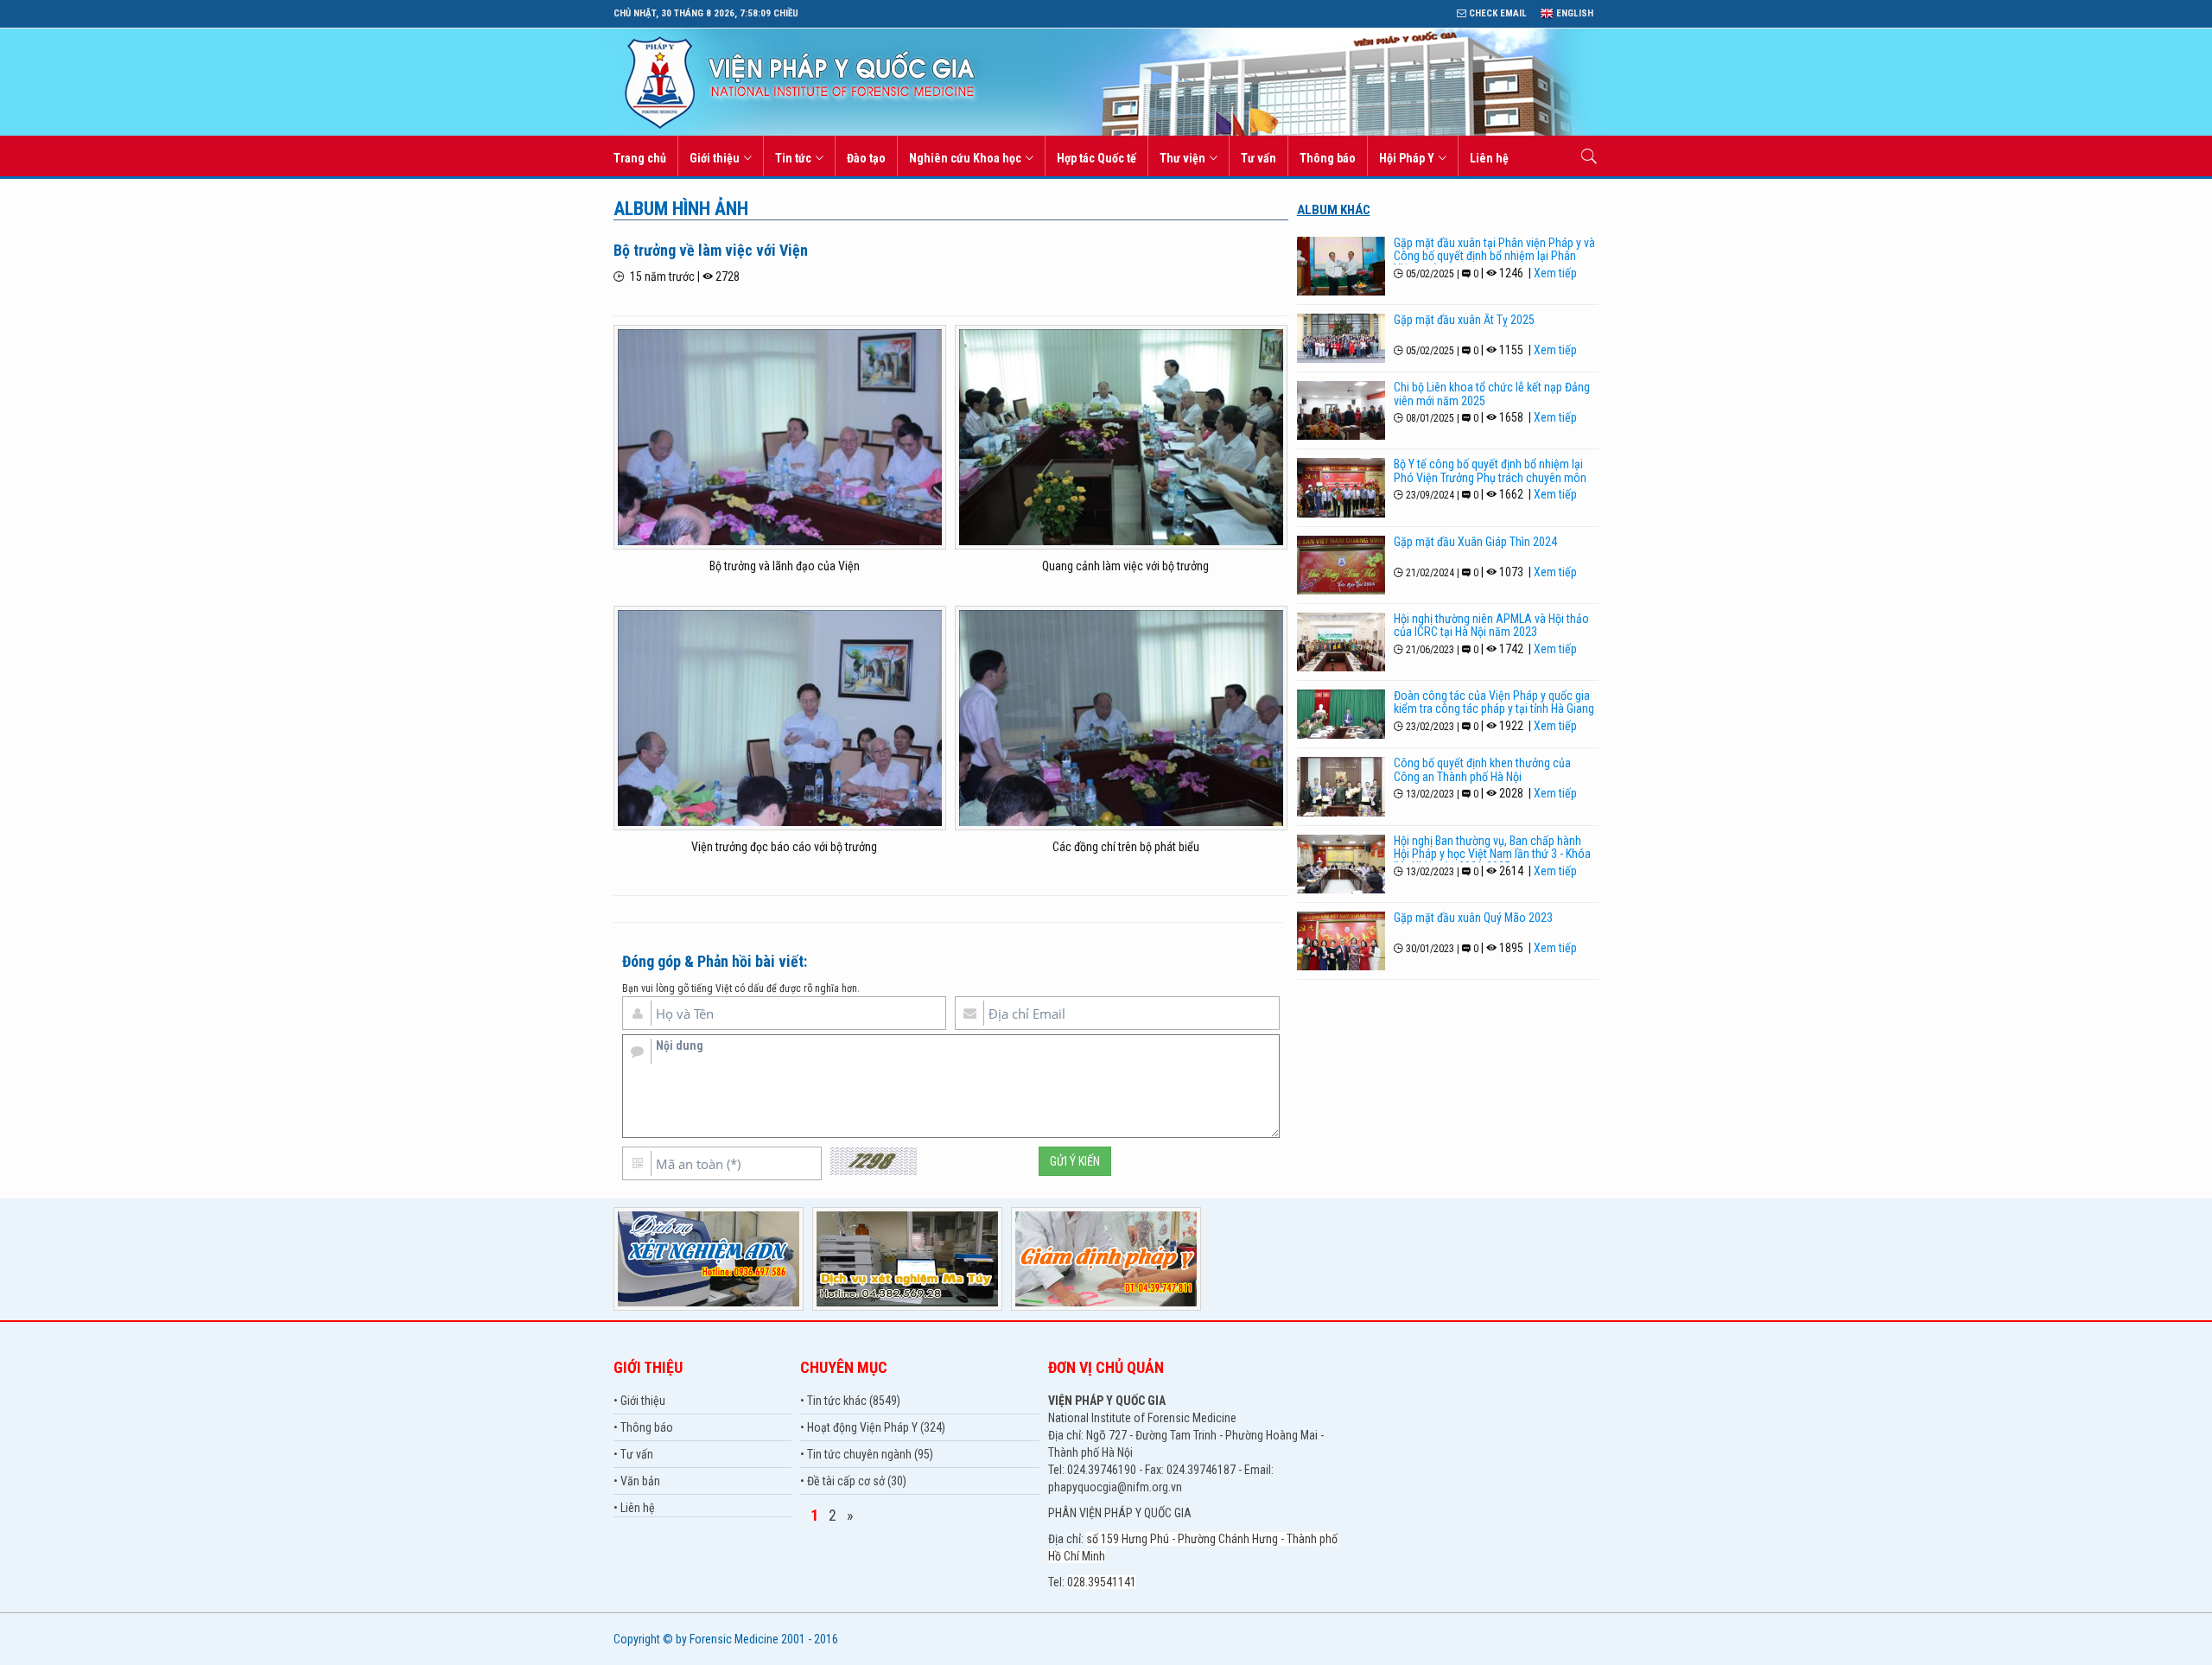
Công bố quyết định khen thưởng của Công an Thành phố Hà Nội (1482, 769)
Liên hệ (1489, 158)
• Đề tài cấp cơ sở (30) (853, 1481)
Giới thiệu (715, 158)
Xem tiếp (1555, 273)
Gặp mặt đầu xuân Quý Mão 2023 (1473, 918)
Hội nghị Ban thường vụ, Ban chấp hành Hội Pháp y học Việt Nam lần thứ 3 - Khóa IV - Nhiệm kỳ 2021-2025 (1492, 854)
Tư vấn (1259, 158)
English (1573, 13)
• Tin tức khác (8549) (850, 1401)
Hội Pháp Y (1407, 158)
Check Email (1497, 13)
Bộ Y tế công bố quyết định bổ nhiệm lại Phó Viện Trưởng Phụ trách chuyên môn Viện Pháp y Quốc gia (1490, 477)
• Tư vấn (633, 1454)
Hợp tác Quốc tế (1096, 158)
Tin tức (793, 158)
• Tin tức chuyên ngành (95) (867, 1454)
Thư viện (1182, 158)
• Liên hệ (634, 1508)
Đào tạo (866, 158)
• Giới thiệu (639, 1401)
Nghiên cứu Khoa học (965, 158)
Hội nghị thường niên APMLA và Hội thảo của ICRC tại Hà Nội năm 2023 (1491, 625)
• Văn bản (637, 1481)
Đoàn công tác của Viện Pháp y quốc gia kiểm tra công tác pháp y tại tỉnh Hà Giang (1494, 702)
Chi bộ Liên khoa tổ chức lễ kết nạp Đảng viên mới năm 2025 (1492, 394)
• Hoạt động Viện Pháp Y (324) (873, 1427)
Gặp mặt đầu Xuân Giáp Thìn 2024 (1475, 542)
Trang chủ (640, 158)
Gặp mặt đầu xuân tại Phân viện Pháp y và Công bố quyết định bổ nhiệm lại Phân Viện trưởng (1494, 256)
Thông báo (1328, 158)
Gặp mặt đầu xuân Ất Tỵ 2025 (1464, 320)
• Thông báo (643, 1427)
